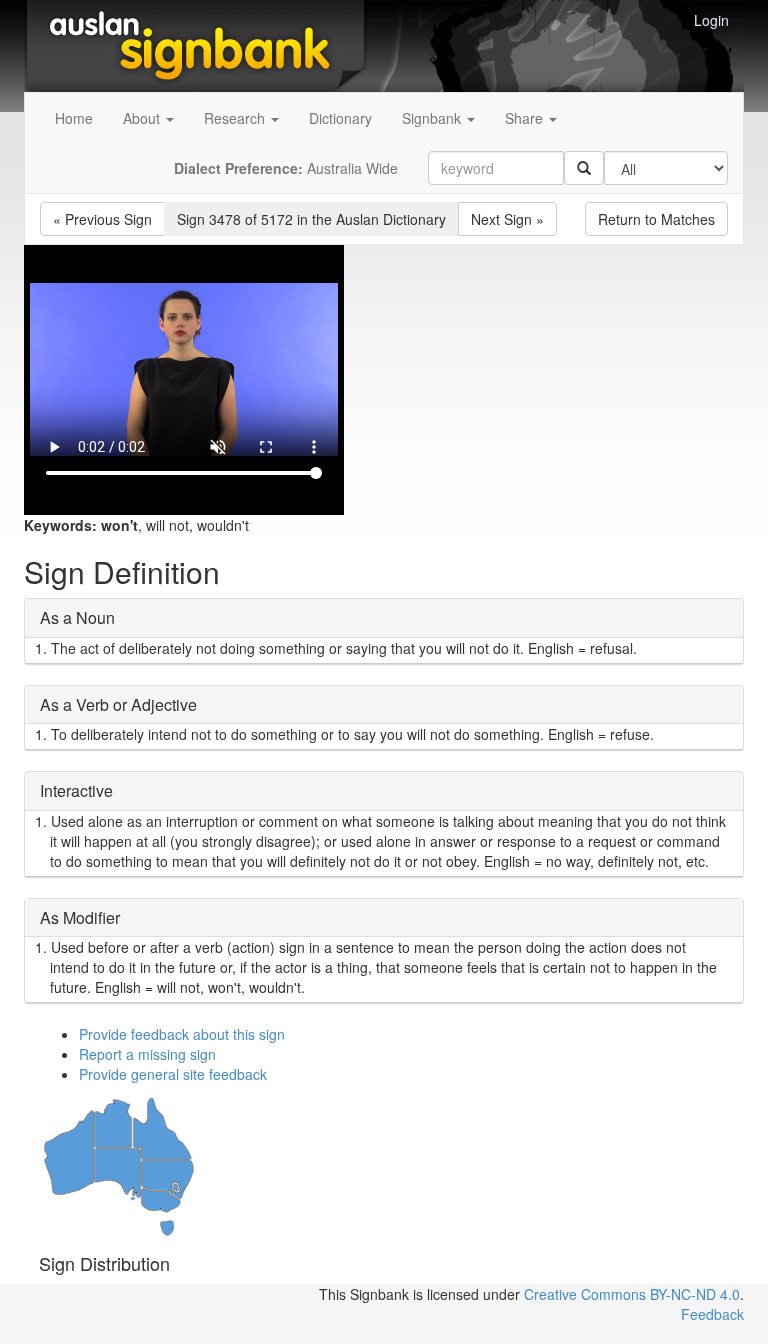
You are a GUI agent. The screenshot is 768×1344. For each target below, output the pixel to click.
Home (74, 118)
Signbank (433, 118)
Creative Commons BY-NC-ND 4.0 (632, 1294)
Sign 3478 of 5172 (311, 219)
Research (236, 118)
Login (711, 20)
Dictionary (340, 118)
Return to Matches (656, 219)
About (143, 118)
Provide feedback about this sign (182, 1034)
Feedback (712, 1314)
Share (526, 118)
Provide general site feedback (173, 1074)
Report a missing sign (147, 1054)
